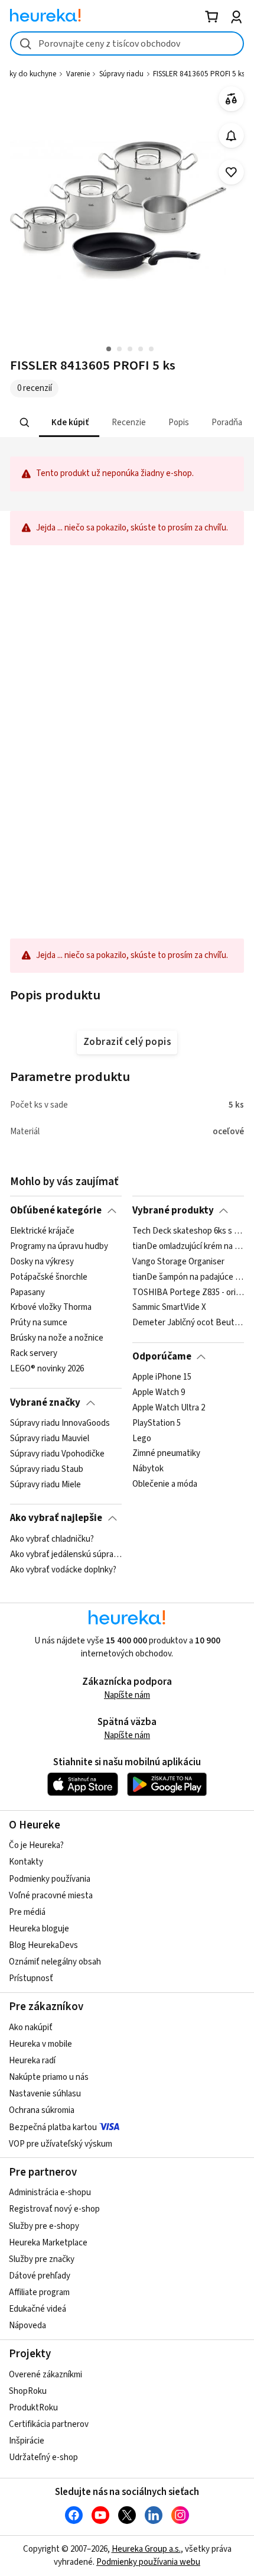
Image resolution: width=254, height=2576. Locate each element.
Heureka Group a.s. (146, 2549)
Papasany (27, 1293)
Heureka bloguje (39, 1929)
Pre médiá (27, 1912)
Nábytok (148, 1470)
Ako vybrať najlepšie (56, 1518)
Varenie (78, 74)
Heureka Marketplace (48, 2243)
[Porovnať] (231, 99)
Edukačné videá (38, 2309)
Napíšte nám (127, 1695)
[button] (69, 423)
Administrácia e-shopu (50, 2192)
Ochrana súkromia (42, 2110)
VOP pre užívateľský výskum (61, 2144)
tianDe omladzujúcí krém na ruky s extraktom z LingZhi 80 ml (188, 1247)
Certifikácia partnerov (49, 2424)
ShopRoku (28, 2391)
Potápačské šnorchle (49, 1277)
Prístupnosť (31, 1978)
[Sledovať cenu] (231, 136)
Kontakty (26, 1862)
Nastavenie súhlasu (45, 2094)
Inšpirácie (27, 2441)
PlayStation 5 (157, 1423)
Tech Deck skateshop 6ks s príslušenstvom (188, 1231)
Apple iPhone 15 (162, 1377)
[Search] (25, 423)
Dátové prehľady (40, 2276)
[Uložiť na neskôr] (231, 172)
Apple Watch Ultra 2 (169, 1408)
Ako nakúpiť (31, 2028)
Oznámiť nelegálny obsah (55, 1962)
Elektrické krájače (42, 1231)
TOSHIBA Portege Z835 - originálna (188, 1293)
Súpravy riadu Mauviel (50, 1439)
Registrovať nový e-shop (54, 2209)
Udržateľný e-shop (43, 2457)
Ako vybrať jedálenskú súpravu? (66, 1554)
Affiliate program (39, 2292)
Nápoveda (27, 2326)
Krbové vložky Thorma (51, 1308)
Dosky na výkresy (42, 1262)
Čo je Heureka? (36, 1845)
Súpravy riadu (121, 74)
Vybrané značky (45, 1403)
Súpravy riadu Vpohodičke (57, 1454)
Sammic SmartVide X (169, 1308)
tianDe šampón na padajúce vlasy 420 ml (188, 1277)
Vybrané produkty (173, 1211)
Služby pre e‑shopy (44, 2226)
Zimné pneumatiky (166, 1454)
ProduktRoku (33, 2408)
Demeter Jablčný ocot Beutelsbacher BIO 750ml (188, 1323)
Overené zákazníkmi (45, 2375)
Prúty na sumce (39, 1323)
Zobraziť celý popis (127, 1042)
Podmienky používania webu (148, 2562)
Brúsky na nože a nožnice (57, 1338)
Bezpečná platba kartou (53, 2127)
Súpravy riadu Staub (47, 1470)
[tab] (69, 423)
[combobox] (127, 43)
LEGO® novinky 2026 (47, 1369)
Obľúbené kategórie (56, 1211)
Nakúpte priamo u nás (49, 2077)
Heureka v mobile (40, 2044)
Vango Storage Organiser (178, 1262)
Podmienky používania (50, 1879)
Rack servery (34, 1354)
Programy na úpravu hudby (59, 1247)
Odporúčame (162, 1357)
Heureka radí (32, 2061)
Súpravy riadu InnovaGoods (60, 1423)
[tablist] (127, 423)
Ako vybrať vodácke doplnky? (63, 1569)
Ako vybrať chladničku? (52, 1539)
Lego (142, 1439)
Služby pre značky (42, 2259)
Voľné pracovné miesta (51, 1896)
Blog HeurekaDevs (43, 1945)
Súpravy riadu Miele (45, 1484)
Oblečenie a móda (165, 1484)
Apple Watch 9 (159, 1393)
